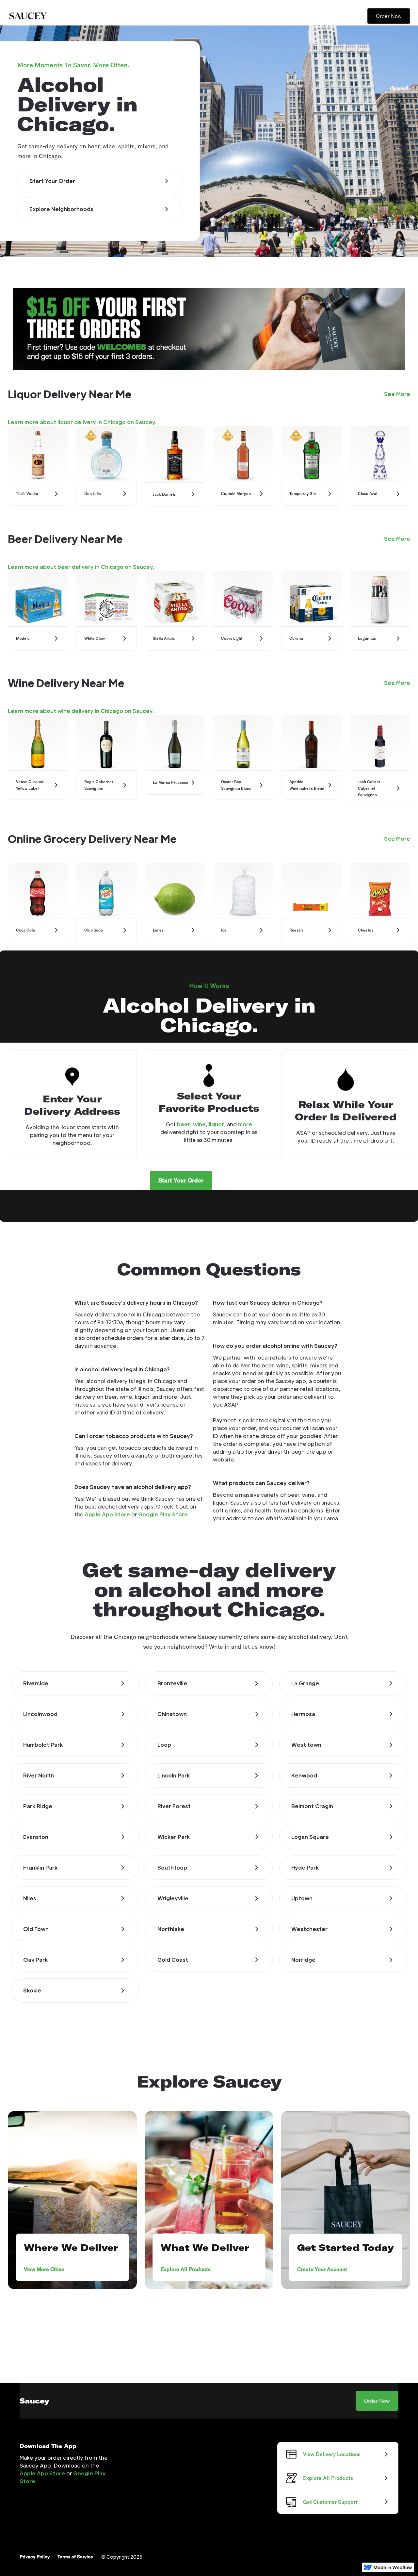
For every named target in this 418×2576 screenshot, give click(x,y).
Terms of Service (75, 2557)
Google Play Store (163, 1514)
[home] (28, 16)
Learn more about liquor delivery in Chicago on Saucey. (82, 422)
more (245, 1124)
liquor (216, 1124)
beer (184, 1124)
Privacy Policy (35, 2557)
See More (397, 394)
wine (199, 1124)
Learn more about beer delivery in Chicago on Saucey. (81, 567)
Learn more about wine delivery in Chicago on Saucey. (81, 711)
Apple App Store (107, 1514)
